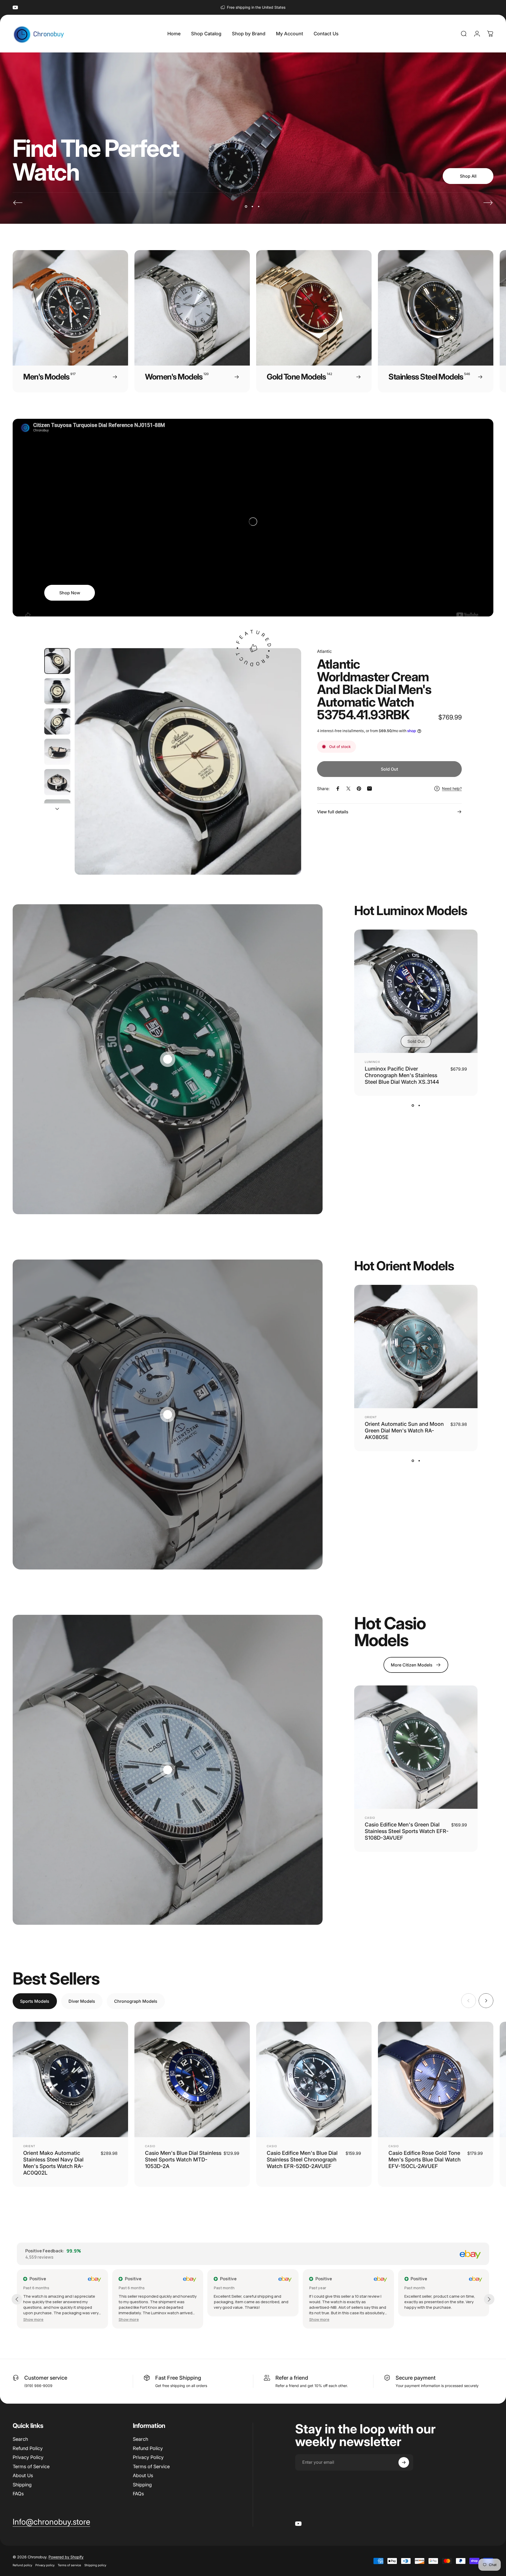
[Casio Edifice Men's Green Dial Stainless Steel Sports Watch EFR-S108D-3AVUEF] (416, 1747)
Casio (370, 1818)
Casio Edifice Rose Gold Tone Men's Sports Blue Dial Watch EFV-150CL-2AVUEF (425, 2160)
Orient (371, 1417)
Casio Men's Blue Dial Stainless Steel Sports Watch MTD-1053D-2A (183, 2160)
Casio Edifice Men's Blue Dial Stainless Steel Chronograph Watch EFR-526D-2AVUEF (302, 2160)
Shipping (22, 2485)
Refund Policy (28, 2448)
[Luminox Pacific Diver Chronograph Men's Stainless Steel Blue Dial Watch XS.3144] (416, 991)
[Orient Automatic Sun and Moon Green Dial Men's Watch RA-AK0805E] (416, 1347)
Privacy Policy (28, 2457)
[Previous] (18, 203)
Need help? (452, 788)
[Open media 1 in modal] (188, 762)
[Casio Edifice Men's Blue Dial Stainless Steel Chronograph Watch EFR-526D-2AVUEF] (314, 2079)
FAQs (18, 2494)
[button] (129, 2319)
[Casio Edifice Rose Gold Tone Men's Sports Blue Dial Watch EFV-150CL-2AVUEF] (436, 2079)
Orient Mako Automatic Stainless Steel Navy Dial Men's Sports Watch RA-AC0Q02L (53, 2163)
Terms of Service (31, 2466)
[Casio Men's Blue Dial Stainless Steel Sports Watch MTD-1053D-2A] (192, 2079)
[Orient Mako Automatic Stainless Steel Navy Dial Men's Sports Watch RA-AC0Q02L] (70, 2079)
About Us (23, 2475)
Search (20, 2439)
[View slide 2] (419, 1105)
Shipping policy (95, 2565)
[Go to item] (57, 661)
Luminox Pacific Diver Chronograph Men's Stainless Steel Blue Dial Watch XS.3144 (402, 1075)
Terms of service (69, 2565)
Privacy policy (45, 2565)
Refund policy (22, 2565)
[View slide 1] (413, 1105)
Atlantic (324, 651)
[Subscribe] (404, 2462)
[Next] (488, 203)
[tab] (35, 2001)
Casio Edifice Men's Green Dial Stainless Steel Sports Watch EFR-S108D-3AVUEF (407, 1831)
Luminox (373, 1062)
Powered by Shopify (66, 2557)
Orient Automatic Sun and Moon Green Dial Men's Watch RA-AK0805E (404, 1431)
